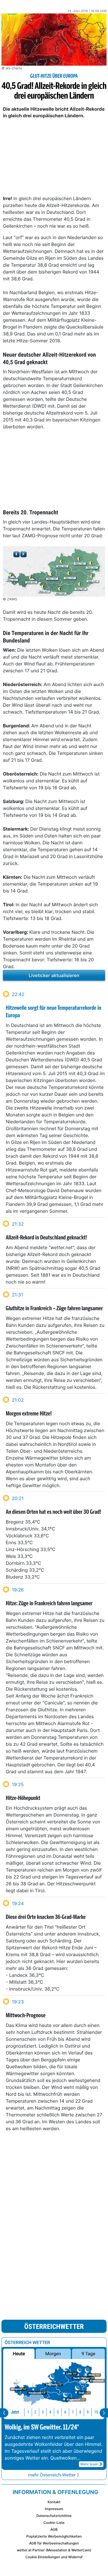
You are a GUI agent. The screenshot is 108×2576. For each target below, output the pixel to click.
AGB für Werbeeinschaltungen (54, 2543)
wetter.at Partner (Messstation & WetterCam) (54, 2550)
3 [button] (43, 2412)
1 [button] (28, 2412)
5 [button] (58, 2412)
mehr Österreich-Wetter (52, 2475)
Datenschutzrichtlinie (54, 2516)
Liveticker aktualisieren (54, 975)
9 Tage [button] (88, 2354)
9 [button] (88, 2412)
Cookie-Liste (54, 2523)
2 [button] (35, 2412)
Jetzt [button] (15, 2412)
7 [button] (73, 2412)
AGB (54, 2529)
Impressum (54, 2509)
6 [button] (65, 2412)
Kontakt (54, 2502)
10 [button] (96, 2412)
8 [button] (80, 2412)
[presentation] (4, 2413)
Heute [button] (19, 2354)
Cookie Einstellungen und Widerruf (54, 2557)
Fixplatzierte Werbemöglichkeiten (54, 2536)
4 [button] (50, 2412)
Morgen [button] (53, 2354)
